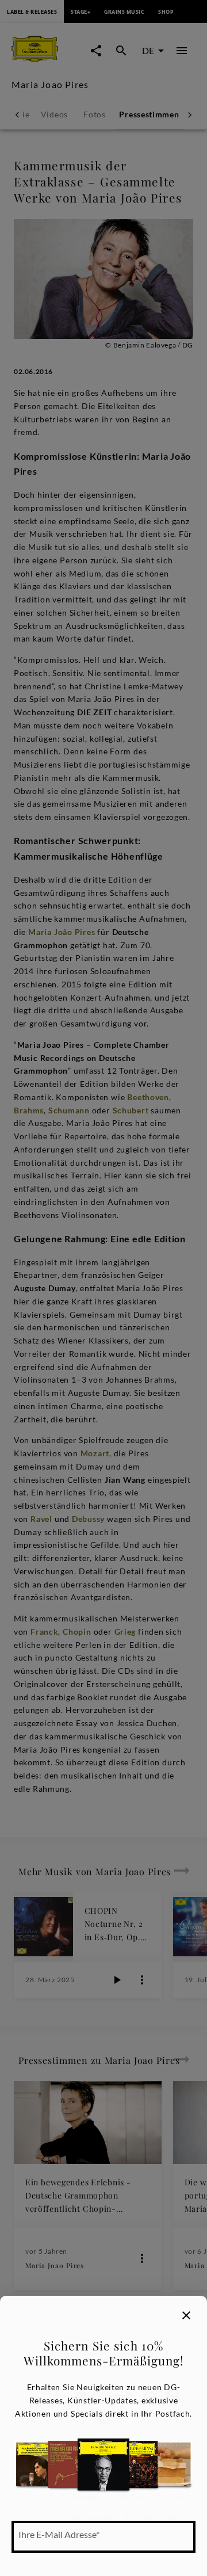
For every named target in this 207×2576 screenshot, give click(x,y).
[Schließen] (186, 2315)
